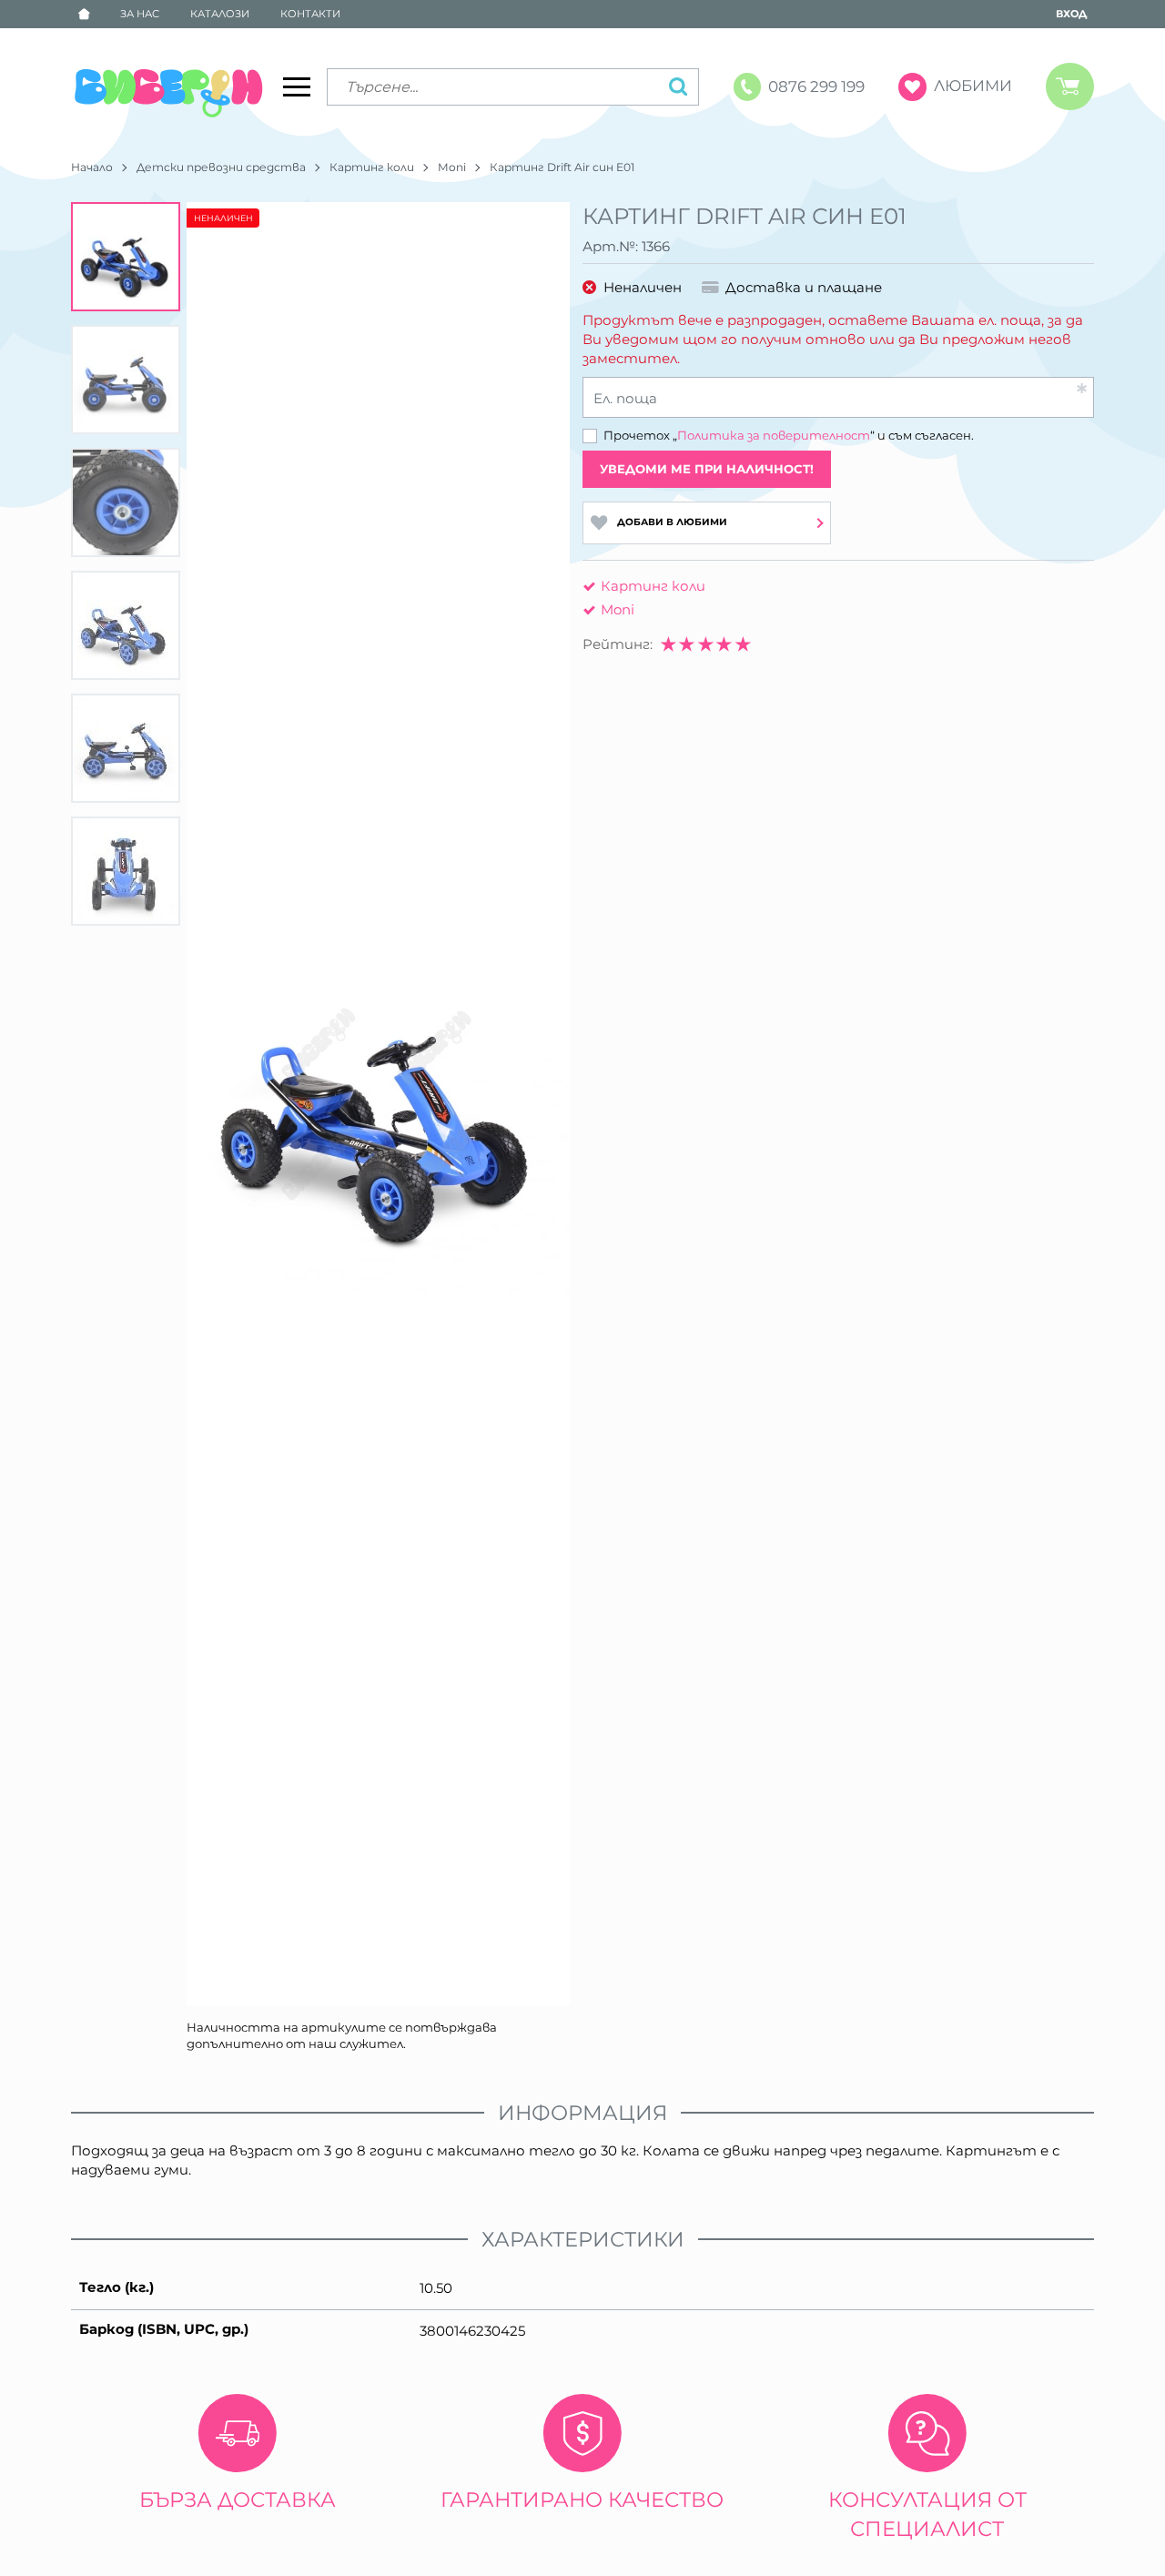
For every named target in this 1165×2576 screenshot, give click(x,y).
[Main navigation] (297, 86)
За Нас (140, 14)
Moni (452, 167)
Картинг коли (372, 167)
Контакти (310, 14)
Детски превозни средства (221, 167)
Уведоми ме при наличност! (707, 469)
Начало (92, 167)
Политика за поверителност (774, 435)
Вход (1071, 14)
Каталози (220, 14)
